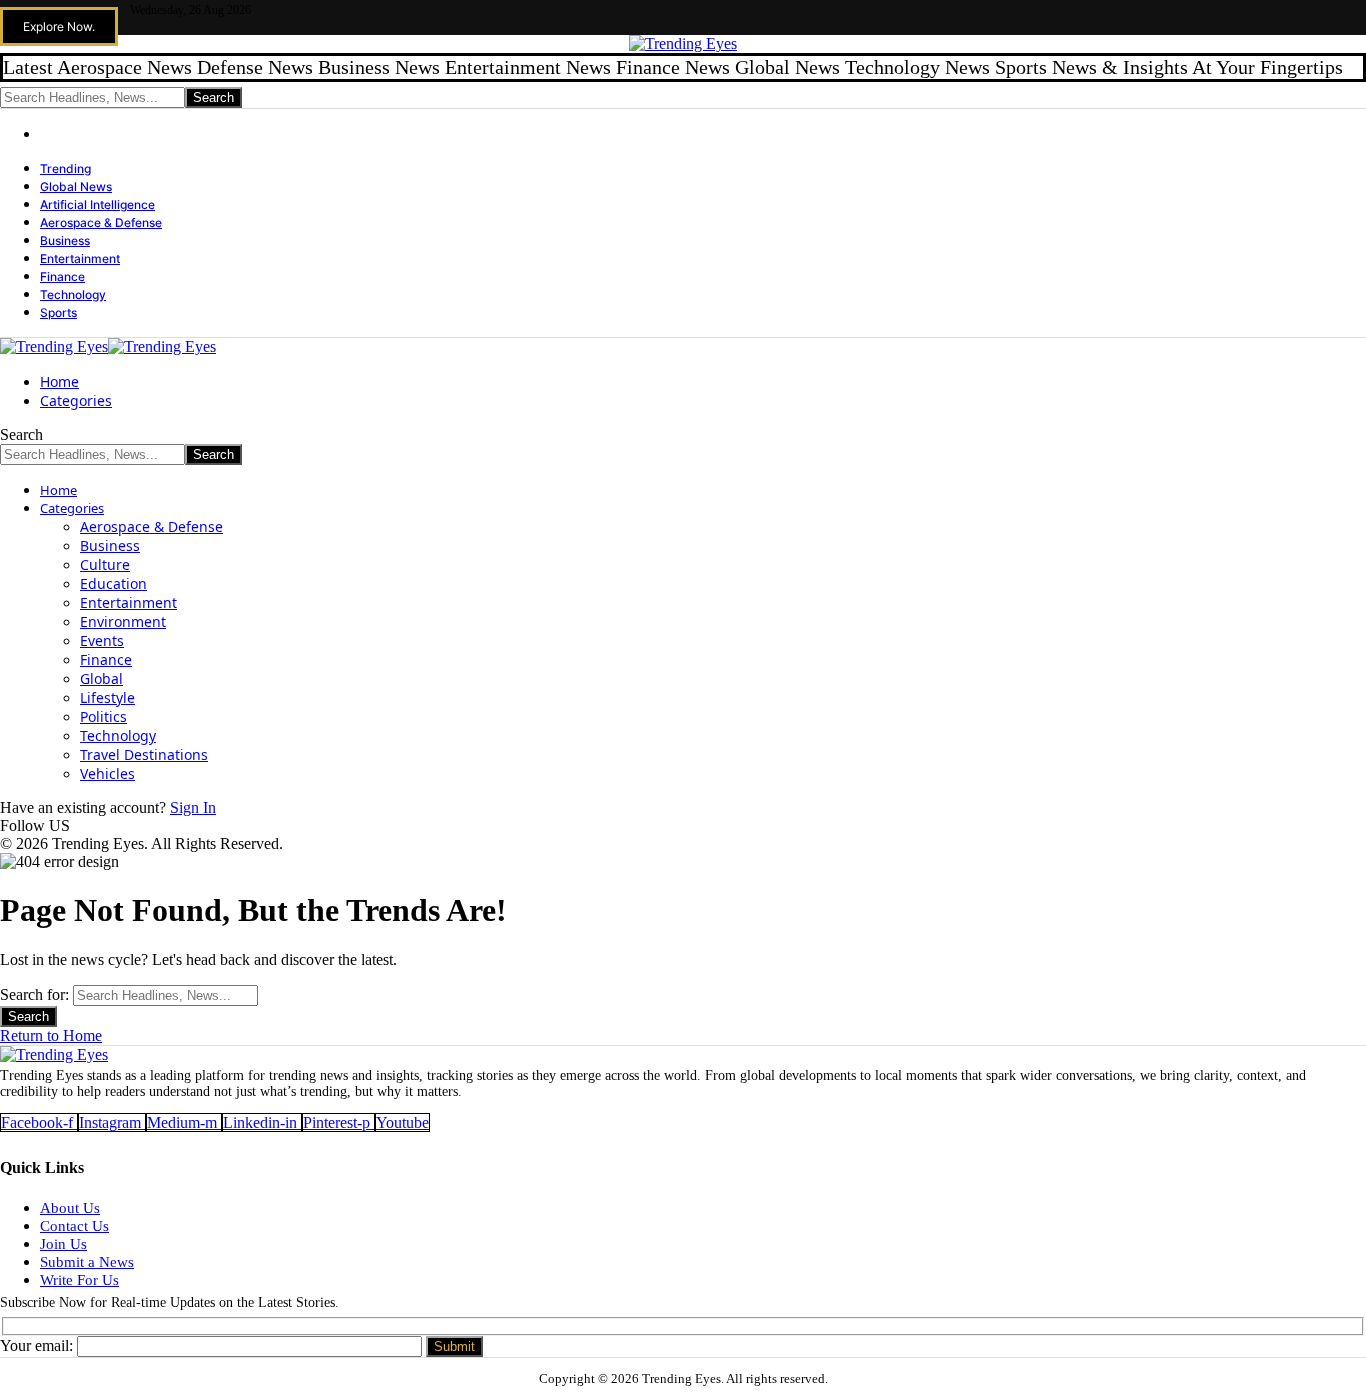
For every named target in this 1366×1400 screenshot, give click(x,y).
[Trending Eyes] (108, 346)
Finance (62, 276)
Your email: (38, 1345)
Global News (76, 186)
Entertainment (80, 258)
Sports (58, 312)
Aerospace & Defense (101, 222)
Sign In (193, 807)
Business (65, 240)
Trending (65, 168)
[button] (59, 26)
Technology (73, 294)
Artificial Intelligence (97, 204)
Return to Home (51, 1035)
